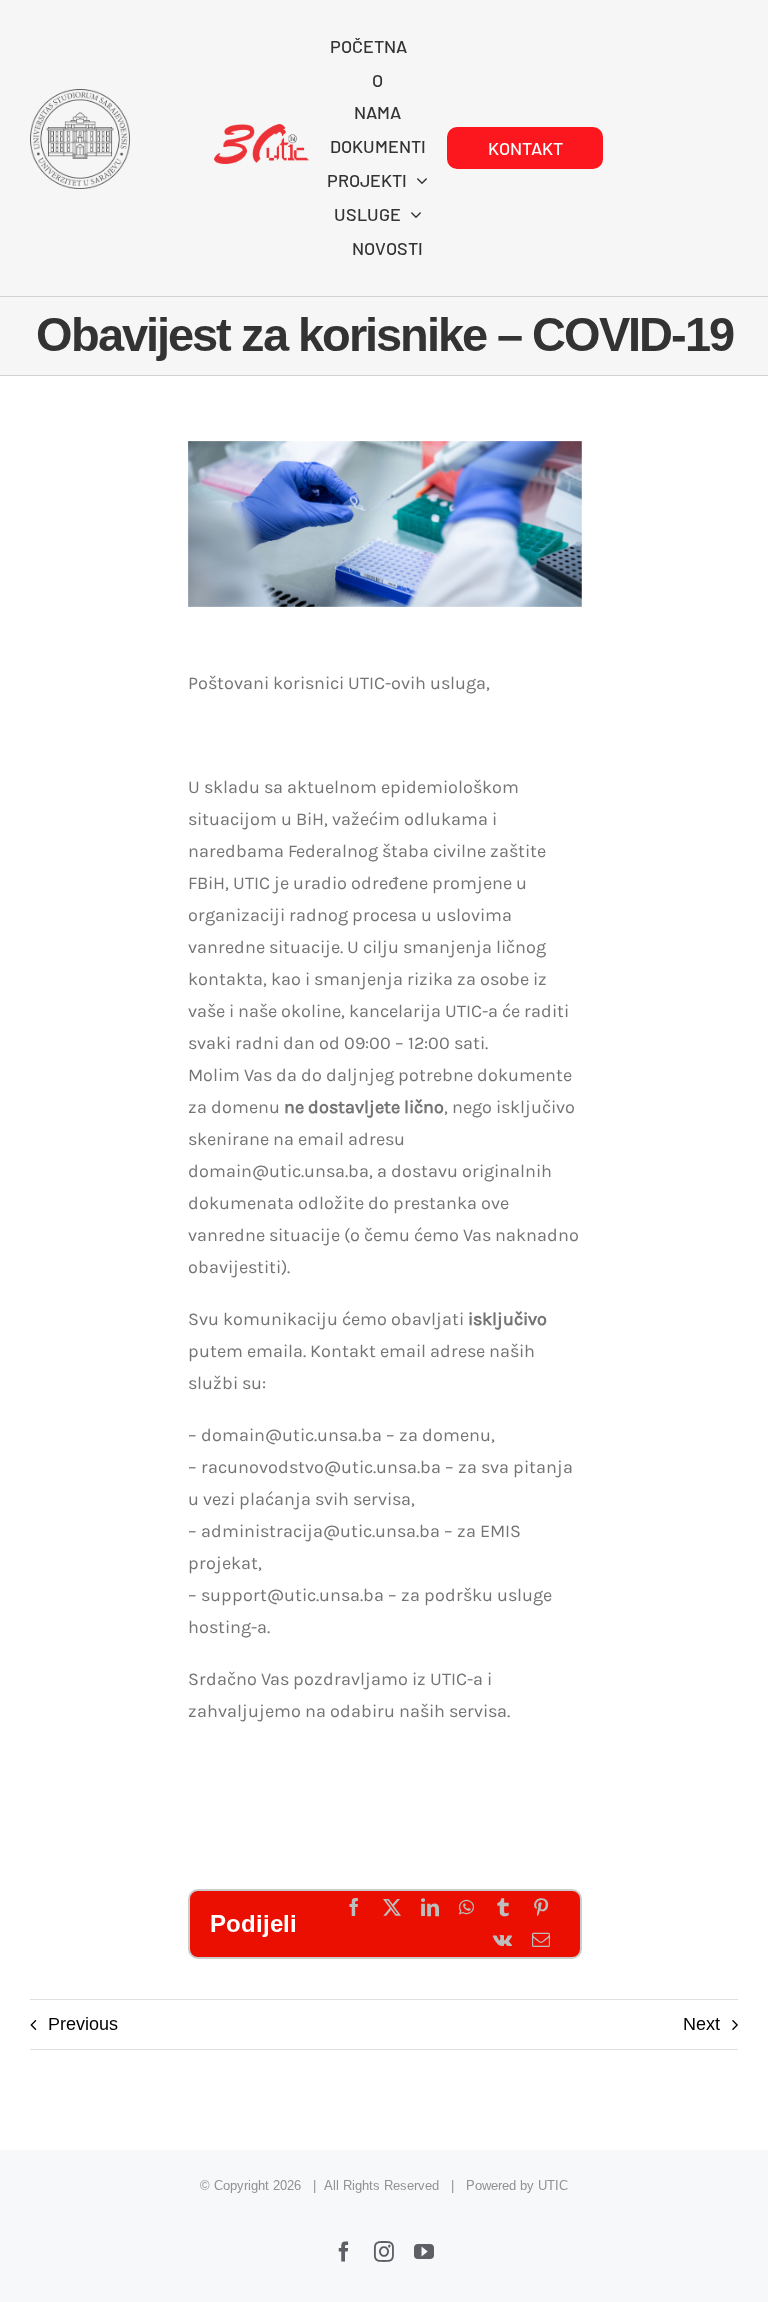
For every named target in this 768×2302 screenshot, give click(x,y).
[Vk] (502, 1940)
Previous (83, 2024)
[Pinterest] (541, 1908)
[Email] (541, 1940)
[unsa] (80, 98)
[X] (392, 1908)
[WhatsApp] (466, 1908)
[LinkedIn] (430, 1908)
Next (701, 2024)
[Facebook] (354, 1908)
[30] (261, 133)
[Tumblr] (503, 1908)
